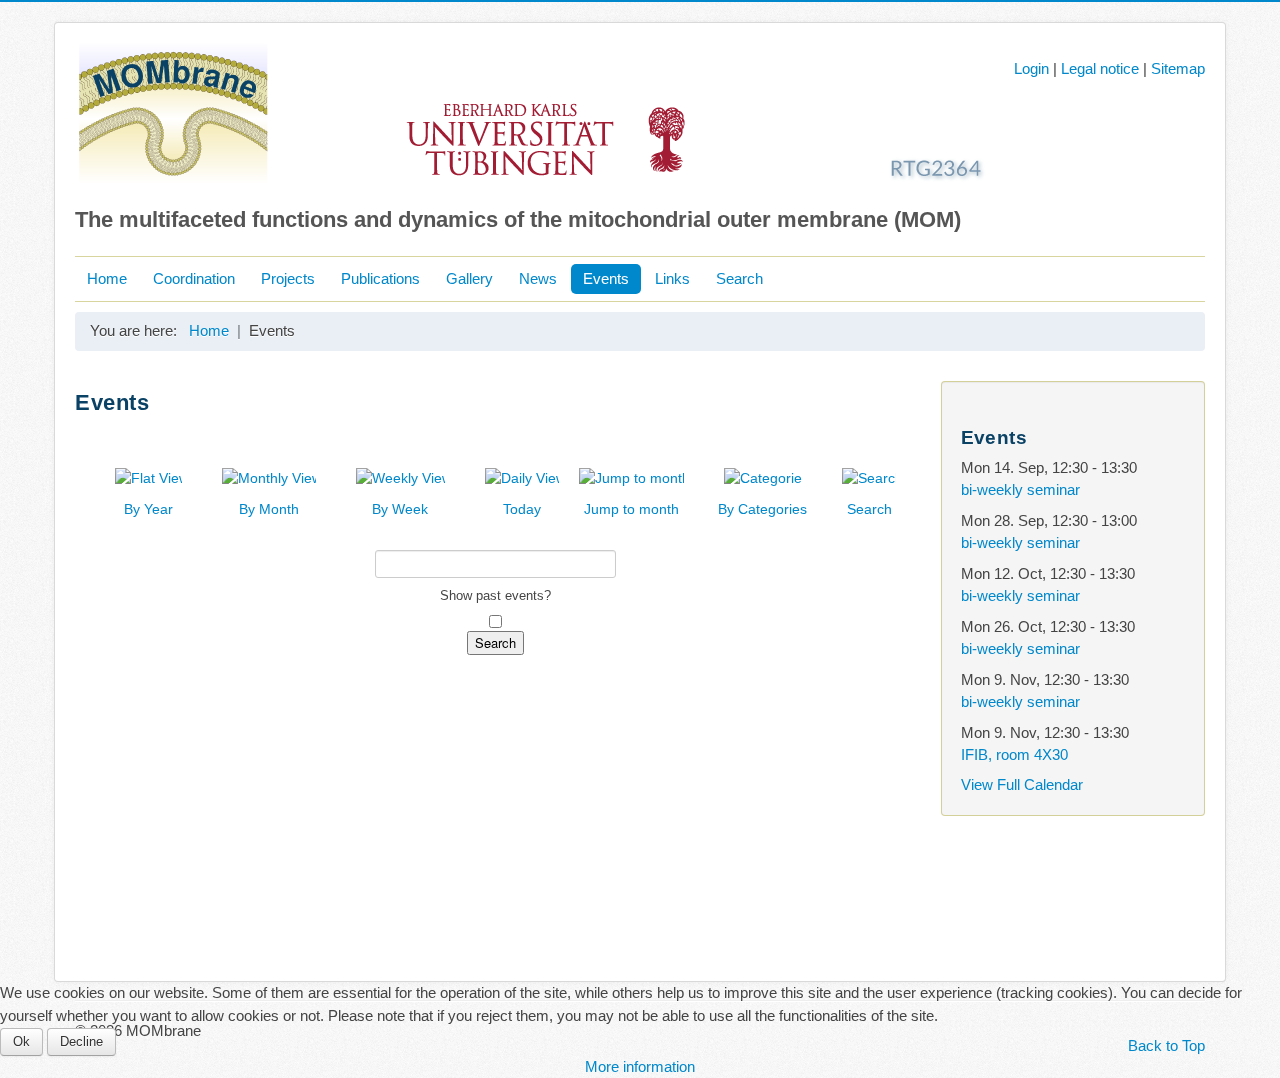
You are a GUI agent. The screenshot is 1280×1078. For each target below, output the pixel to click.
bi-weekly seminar (1020, 489)
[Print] (899, 433)
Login (1031, 68)
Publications (380, 278)
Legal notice (1100, 68)
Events (606, 278)
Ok (21, 1041)
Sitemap (1178, 68)
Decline (81, 1041)
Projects (288, 278)
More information (640, 1066)
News (538, 278)
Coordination (194, 278)
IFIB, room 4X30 (1014, 754)
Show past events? (495, 595)
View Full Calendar (1022, 784)
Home (107, 278)
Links (672, 278)
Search (739, 278)
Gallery (469, 278)
